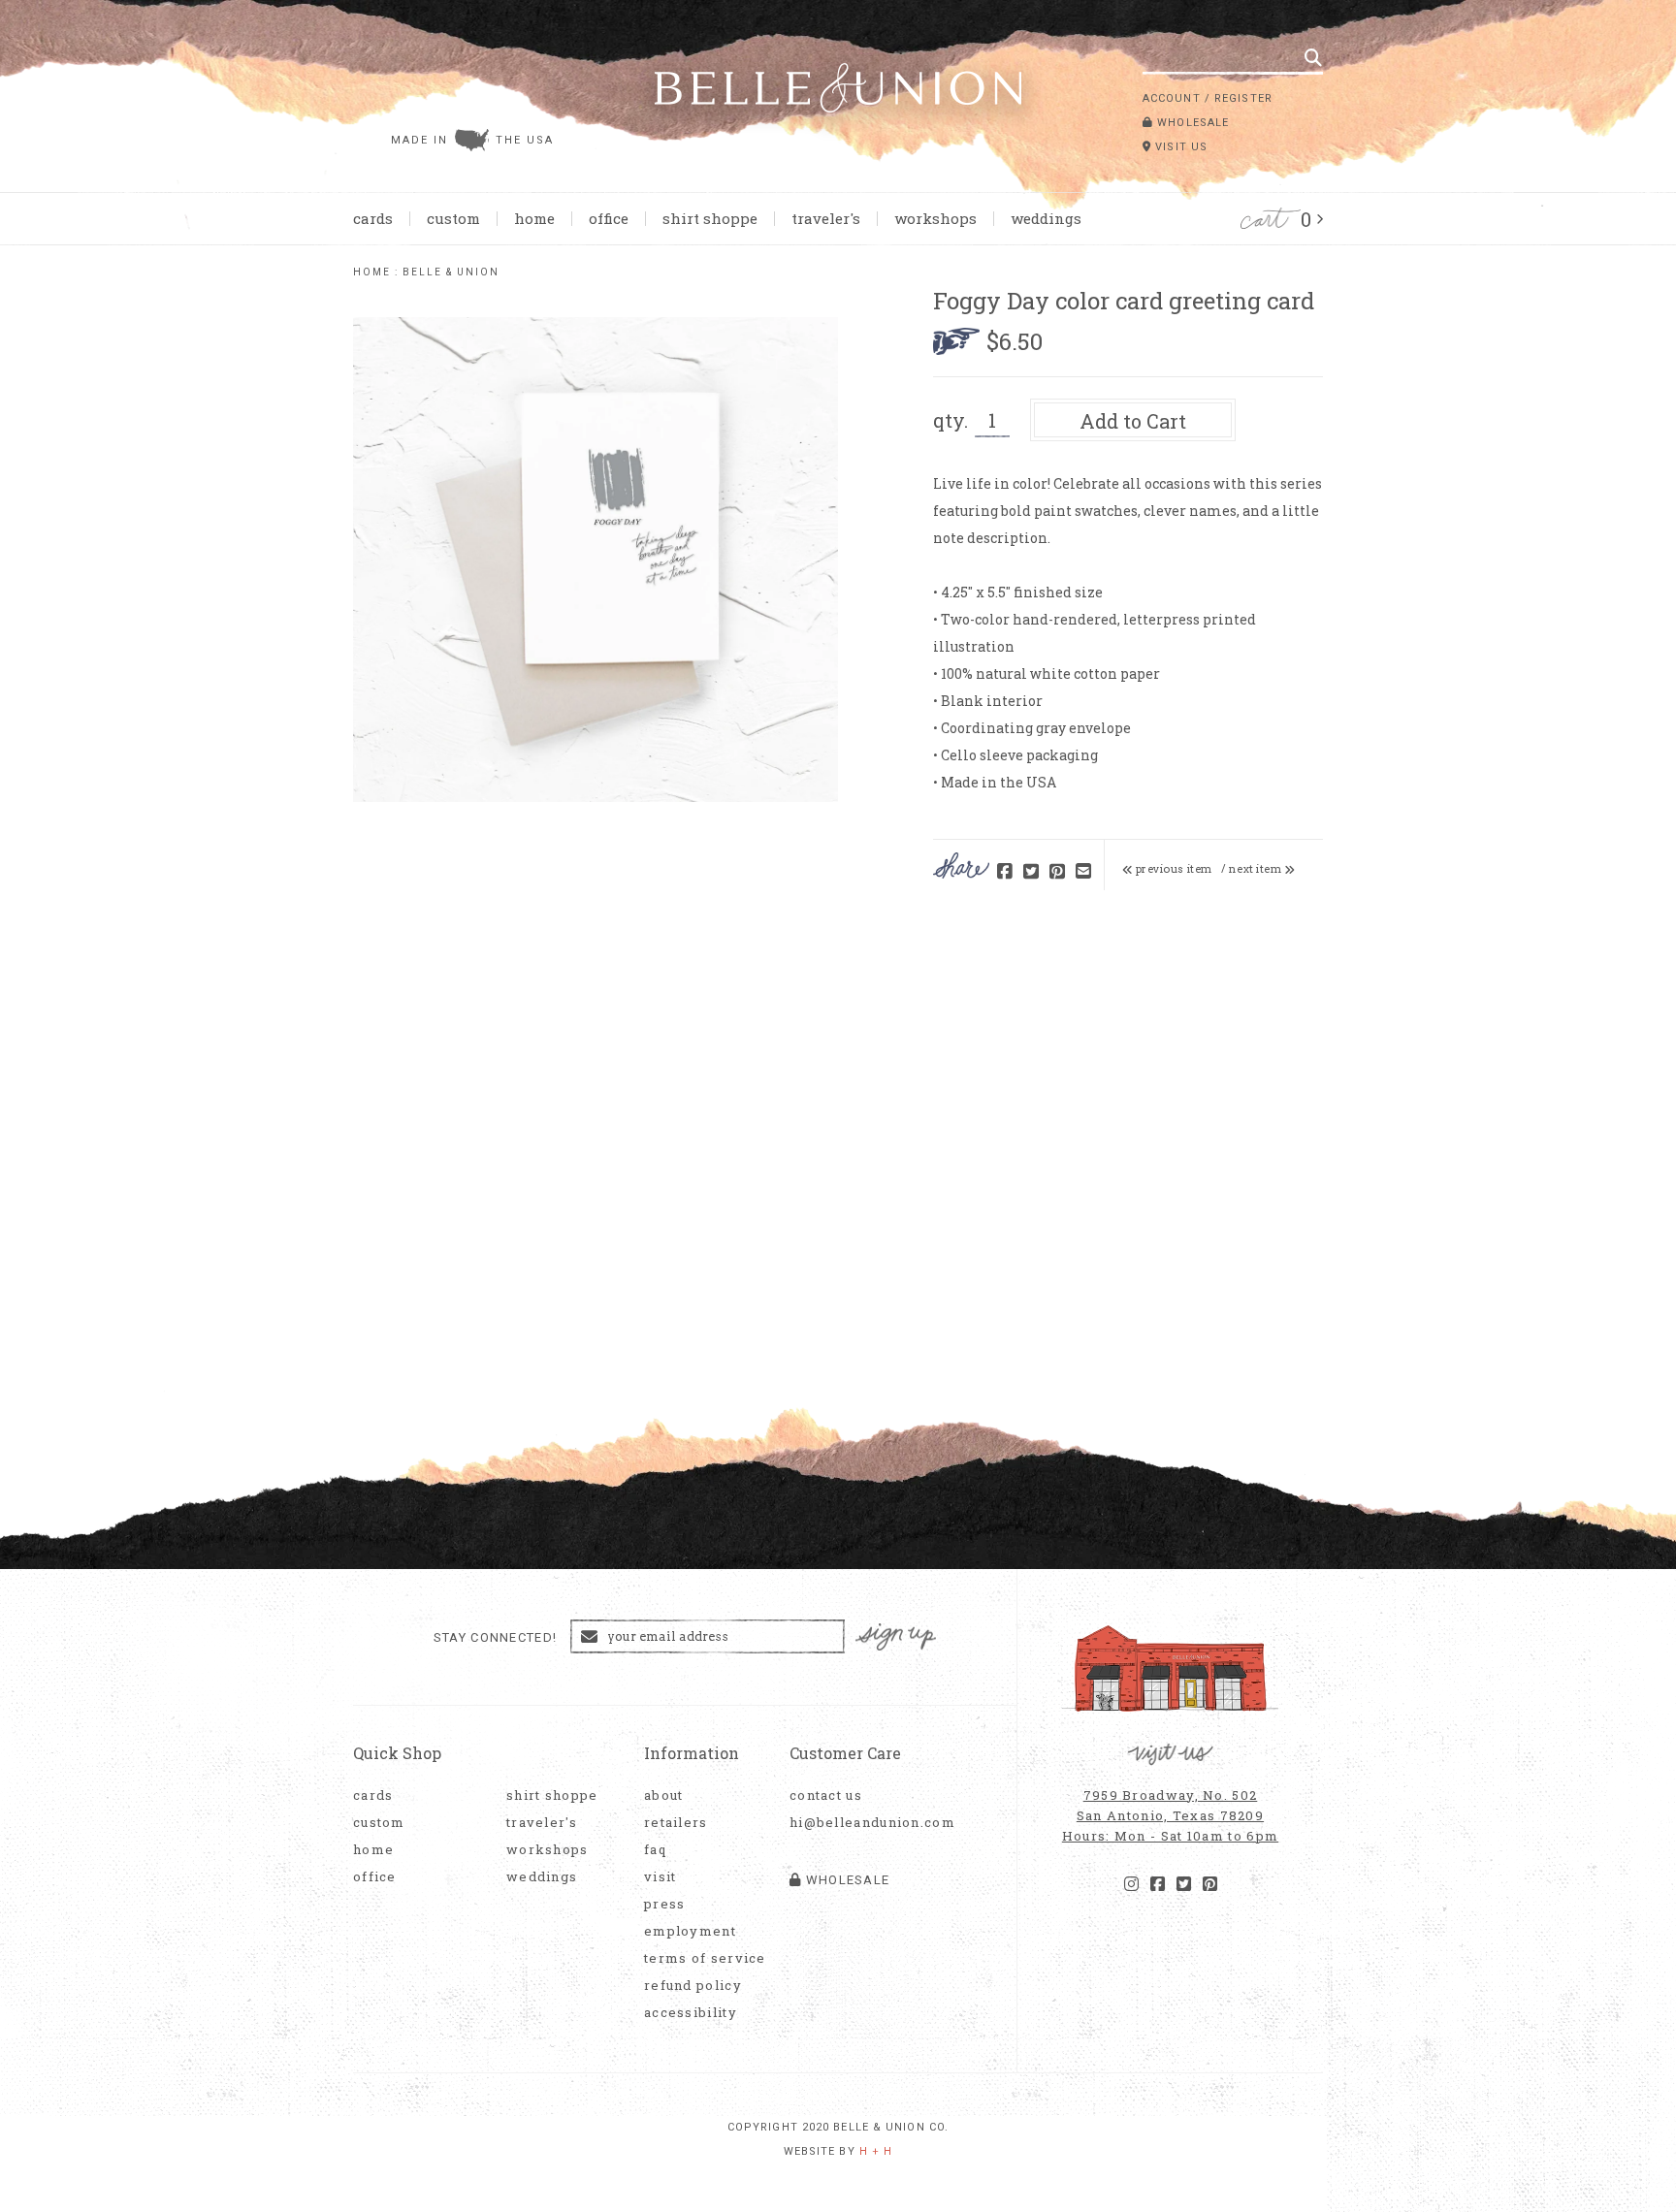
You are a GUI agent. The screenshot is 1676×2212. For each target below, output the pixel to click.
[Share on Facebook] (1005, 872)
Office (609, 218)
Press (665, 1904)
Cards (373, 218)
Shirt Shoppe (710, 218)
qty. (951, 420)
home (372, 272)
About (664, 1795)
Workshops (935, 218)
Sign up (896, 1637)
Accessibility (691, 2013)
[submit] (1313, 57)
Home (534, 218)
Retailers (676, 1823)
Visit (661, 1877)
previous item (1173, 869)
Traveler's (826, 218)
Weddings (1046, 218)
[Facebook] (1158, 1884)
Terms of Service (705, 1958)
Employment (690, 1931)
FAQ (655, 1850)
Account (1172, 98)
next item (1257, 869)
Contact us (826, 1795)
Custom (453, 218)
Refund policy (693, 1986)
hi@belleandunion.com (862, 1823)
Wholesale (1191, 123)
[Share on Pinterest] (1057, 872)
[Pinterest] (1210, 1884)
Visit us (1179, 147)
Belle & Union (451, 272)
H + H (876, 2151)
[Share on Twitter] (1031, 872)
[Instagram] (1131, 1884)
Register (1243, 98)
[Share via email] (1083, 872)
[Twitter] (1184, 1884)
